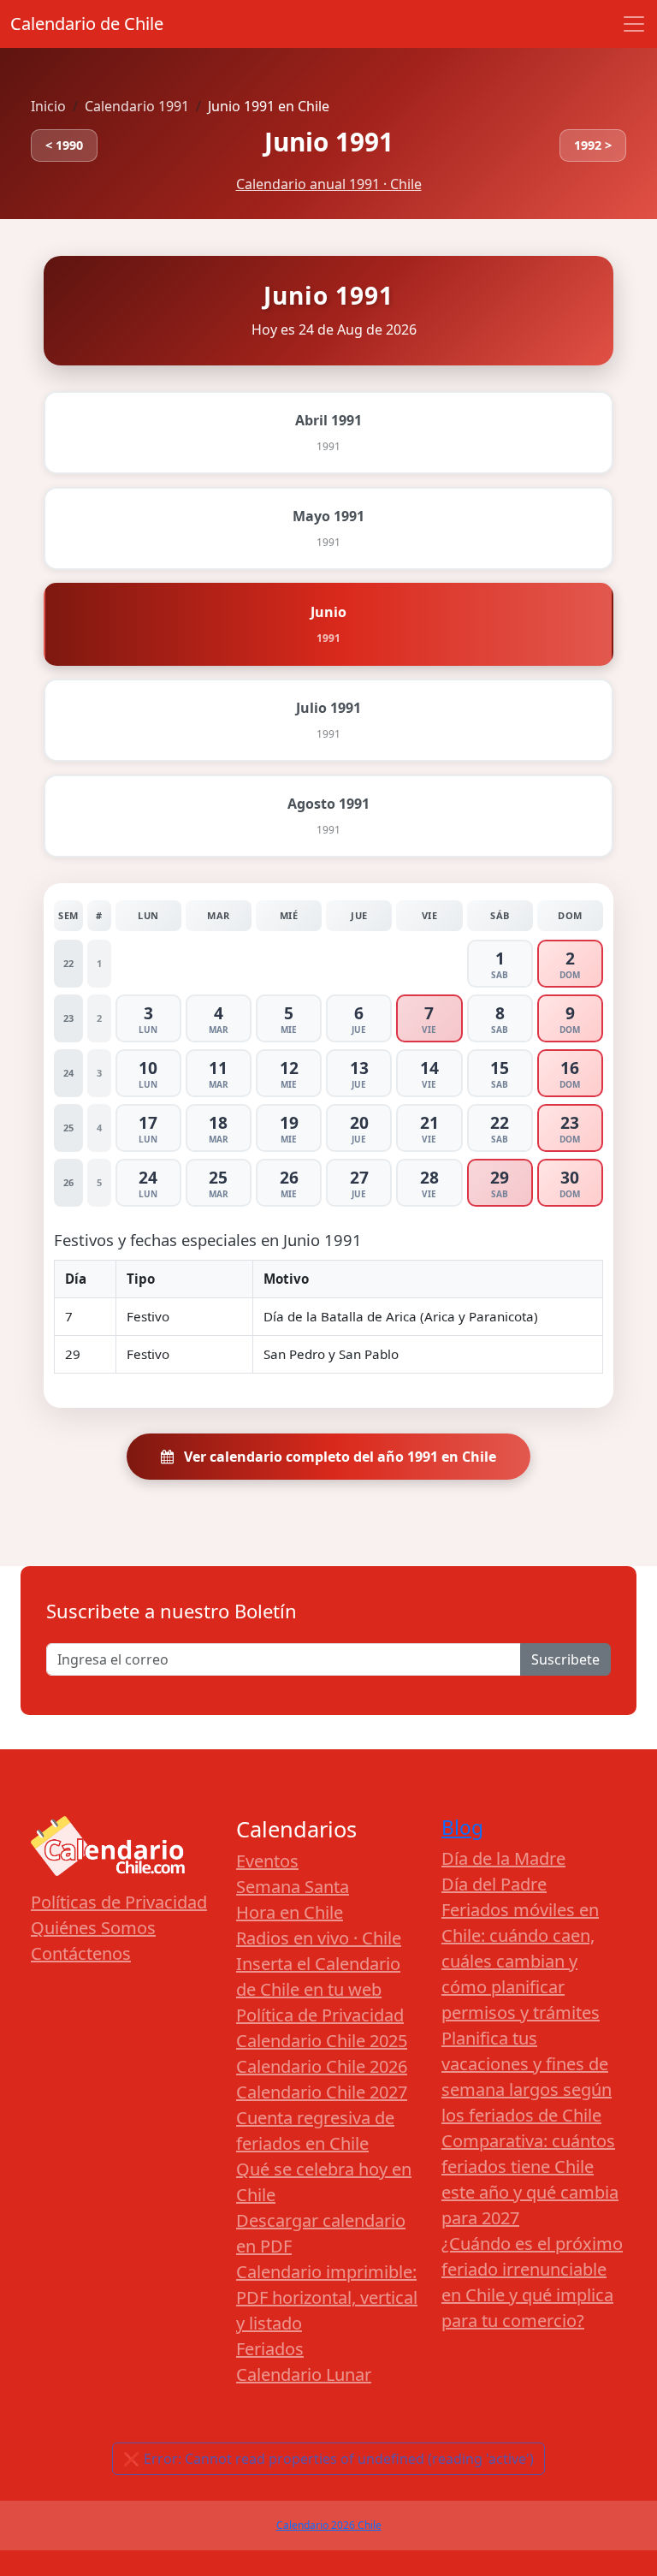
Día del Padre (494, 1884)
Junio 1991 (329, 142)
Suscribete (565, 1659)
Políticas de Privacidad (119, 1902)
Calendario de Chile (87, 24)
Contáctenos (81, 1953)
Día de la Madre (503, 1858)
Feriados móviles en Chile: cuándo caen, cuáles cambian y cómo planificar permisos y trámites (521, 1961)
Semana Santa (293, 1887)
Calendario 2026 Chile (329, 2525)
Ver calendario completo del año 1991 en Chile (338, 1457)
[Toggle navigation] (634, 24)
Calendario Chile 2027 (322, 2092)
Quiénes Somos (93, 1928)
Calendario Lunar (304, 2374)
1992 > (593, 145)
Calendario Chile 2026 (322, 2066)
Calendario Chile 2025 (322, 2041)
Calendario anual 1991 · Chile (329, 184)
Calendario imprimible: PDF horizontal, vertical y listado (327, 2297)
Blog (462, 1828)
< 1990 (64, 145)
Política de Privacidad (320, 2015)
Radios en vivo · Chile (319, 1938)
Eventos (267, 1861)
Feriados (270, 2349)
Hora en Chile (290, 1912)
